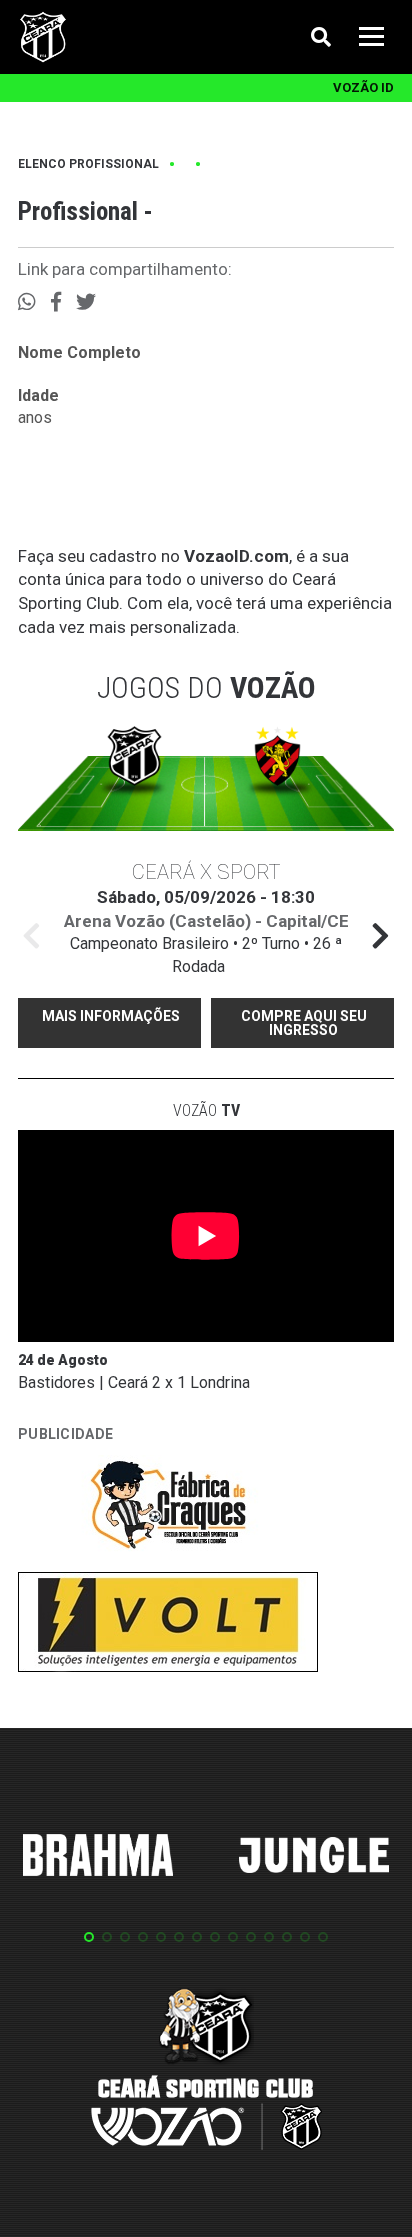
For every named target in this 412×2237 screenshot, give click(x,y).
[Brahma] (98, 1859)
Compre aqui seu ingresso (304, 1023)
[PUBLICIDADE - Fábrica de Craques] (168, 1508)
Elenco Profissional (88, 164)
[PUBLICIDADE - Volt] (168, 1625)
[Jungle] (314, 1858)
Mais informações (111, 1016)
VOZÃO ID (363, 87)
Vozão (206, 1110)
